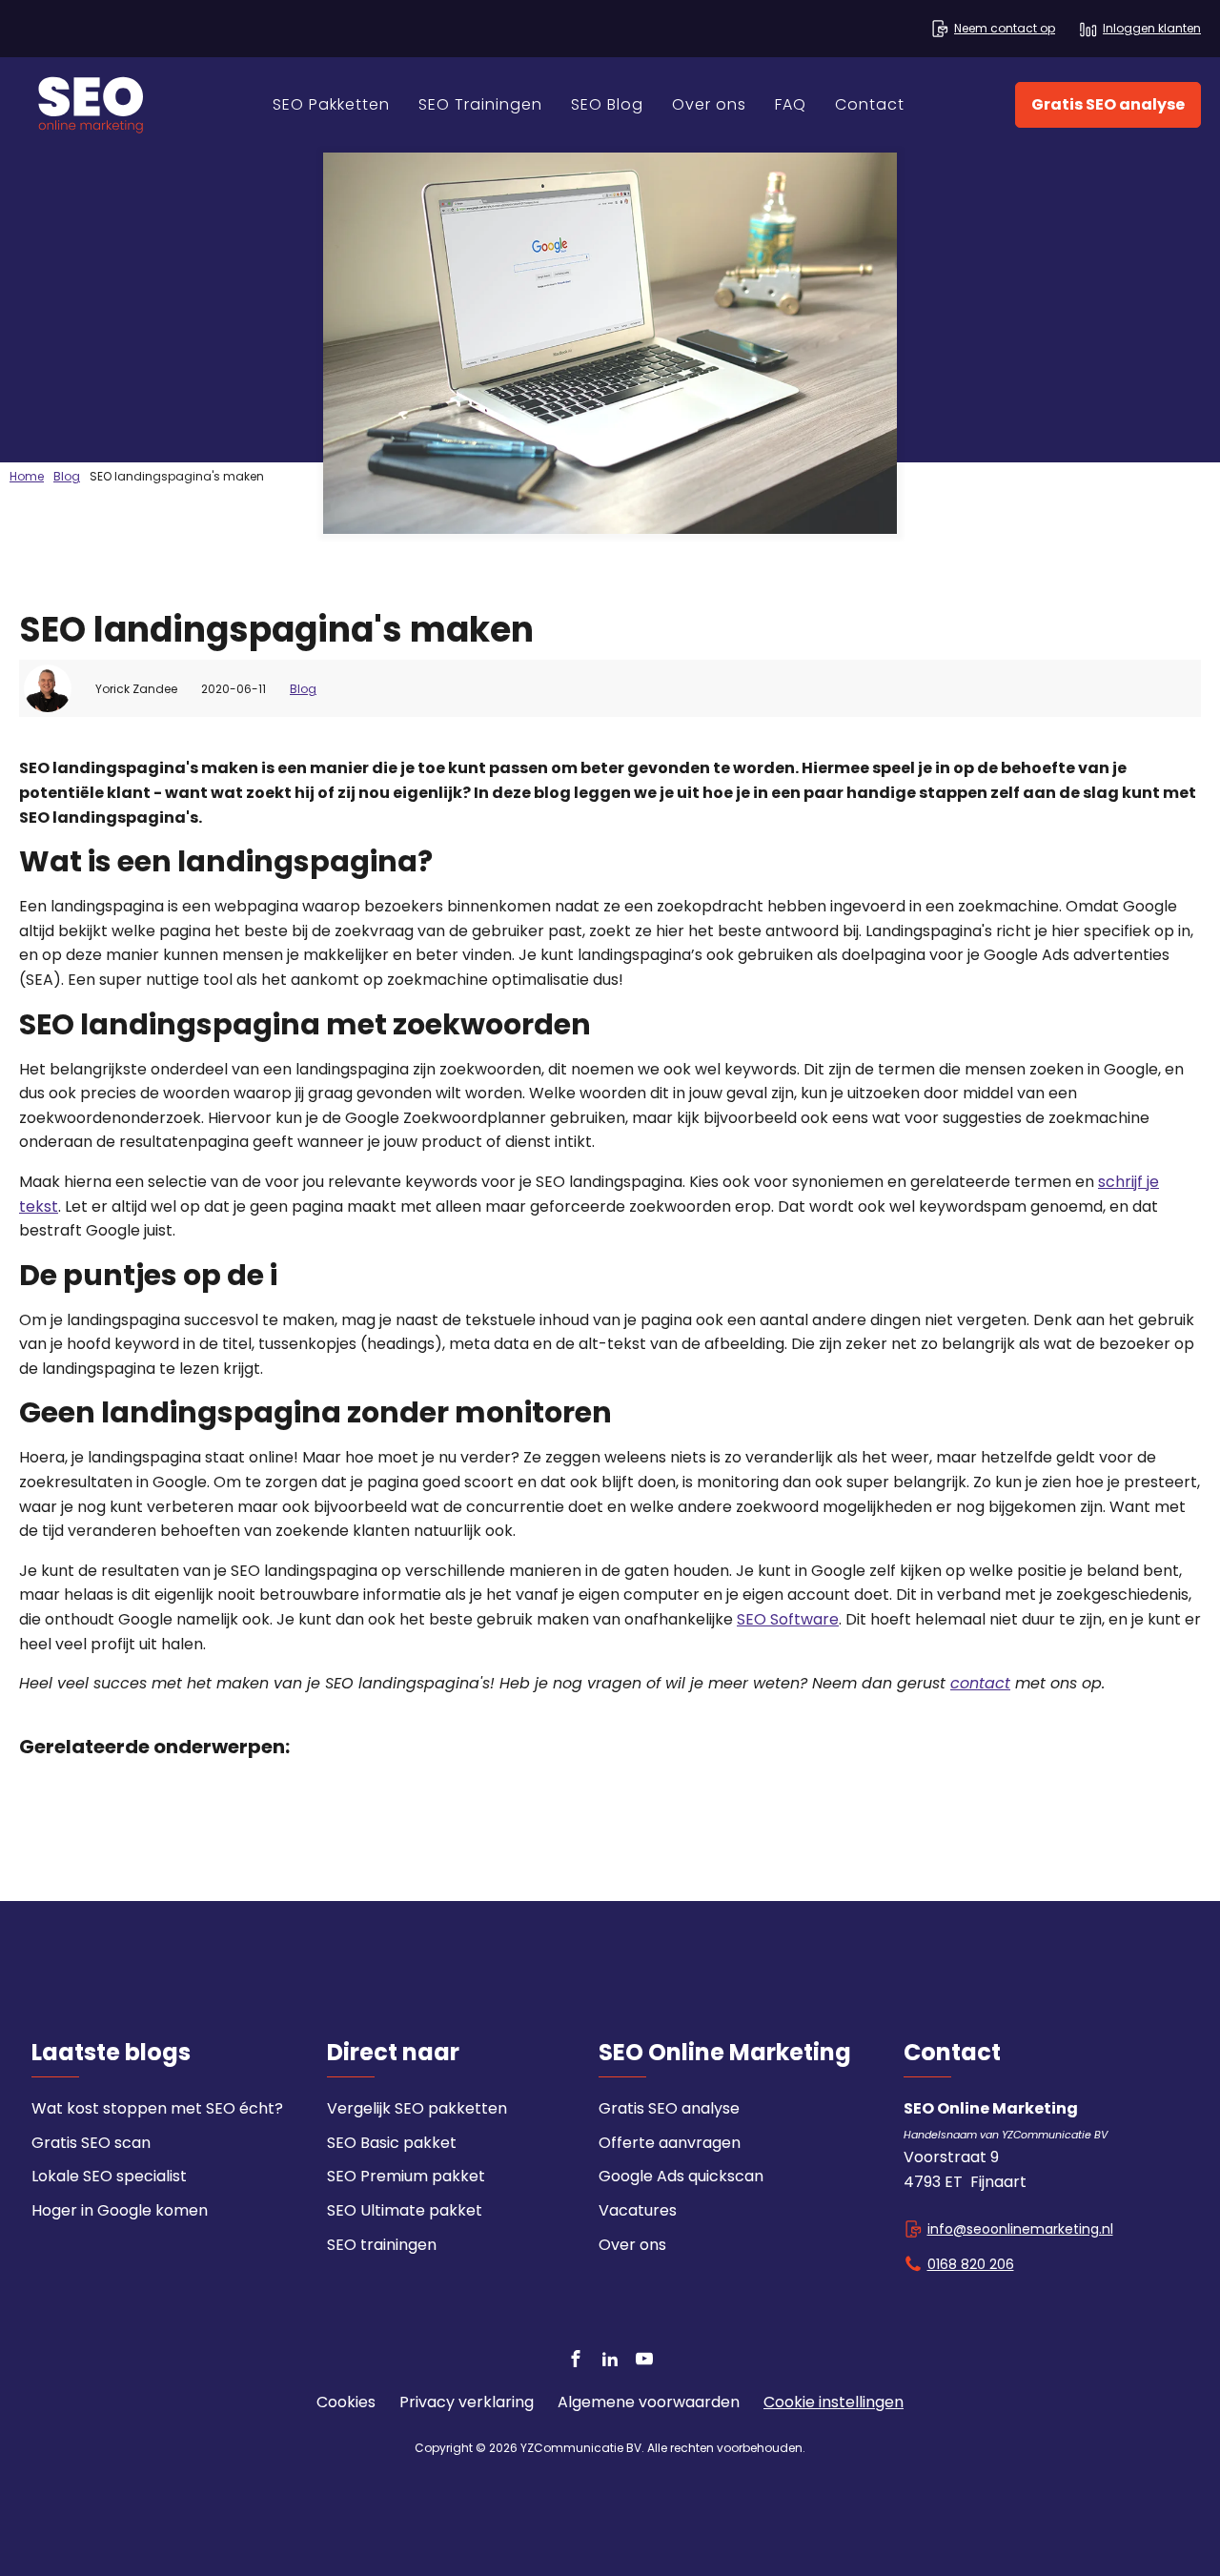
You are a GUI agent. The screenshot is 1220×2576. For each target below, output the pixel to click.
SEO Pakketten (331, 104)
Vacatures (638, 2210)
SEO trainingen (382, 2245)
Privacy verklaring (467, 2402)
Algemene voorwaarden (649, 2402)
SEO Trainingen (480, 104)
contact (980, 1683)
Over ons (709, 104)
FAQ (791, 104)
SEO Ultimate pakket (405, 2210)
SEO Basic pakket (392, 2143)
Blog (303, 689)
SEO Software (788, 1619)
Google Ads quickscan (681, 2176)
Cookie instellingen (834, 2402)
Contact (870, 104)
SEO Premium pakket (406, 2176)
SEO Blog (607, 104)
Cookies (346, 2402)
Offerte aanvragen (670, 2143)
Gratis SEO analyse (1108, 104)
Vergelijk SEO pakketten (417, 2108)
